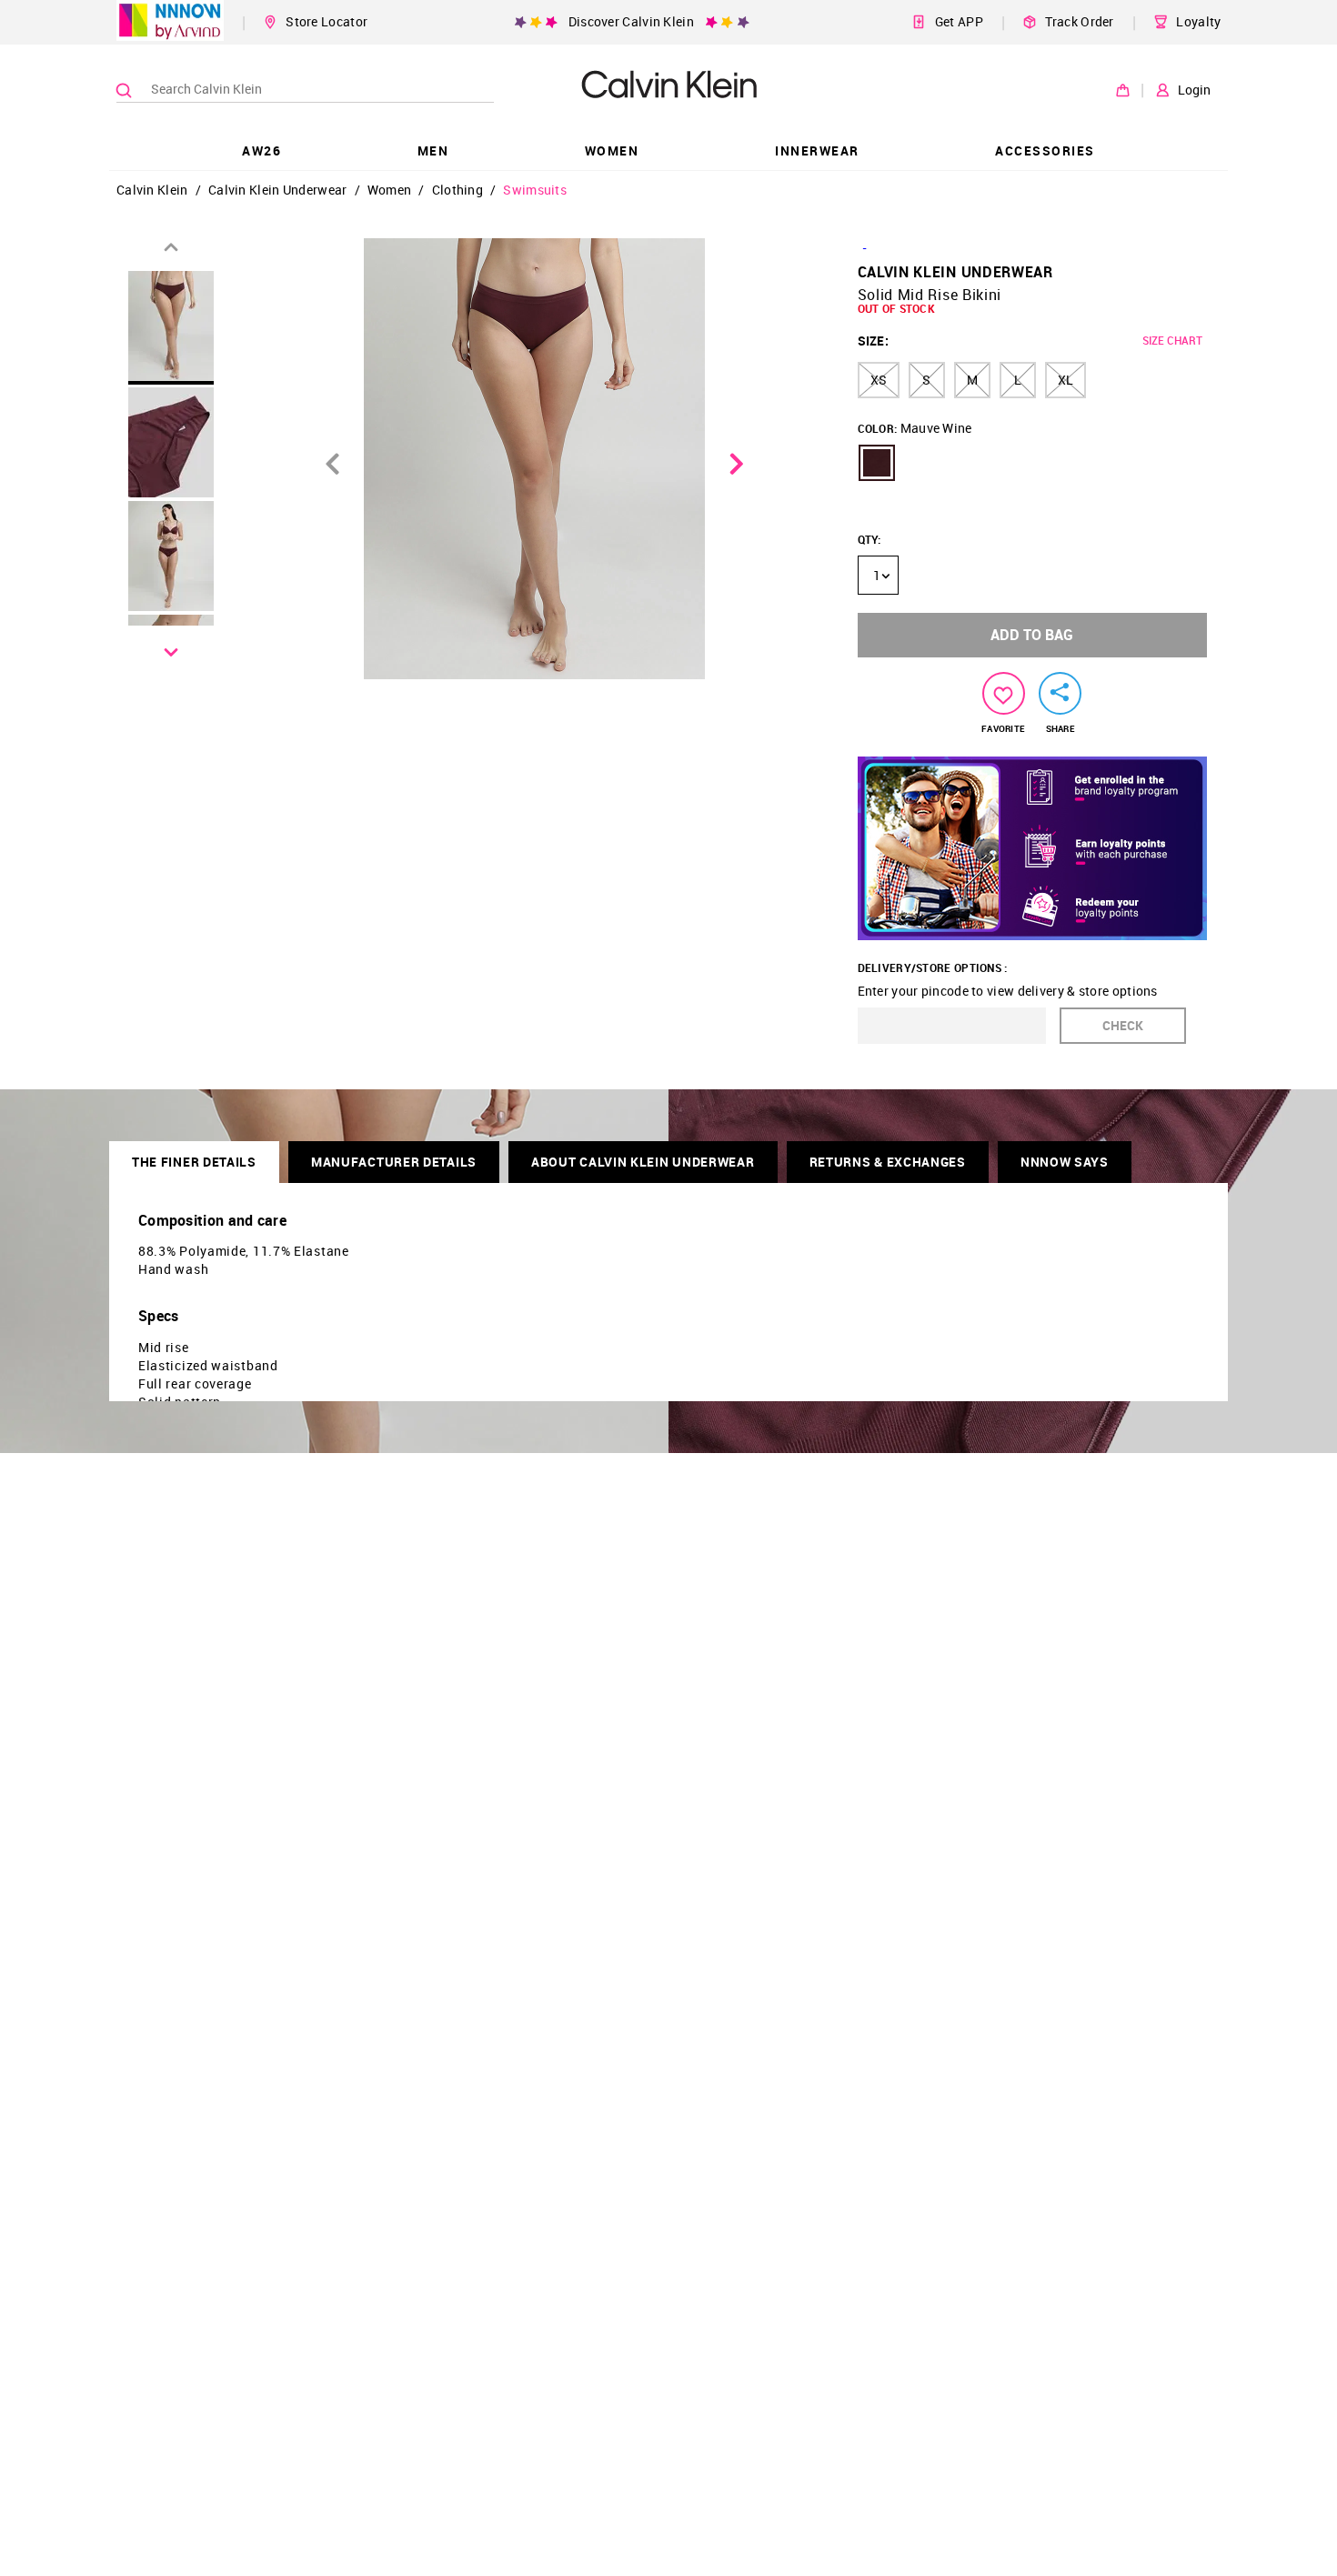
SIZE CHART (1172, 340)
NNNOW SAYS (1065, 1162)
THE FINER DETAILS (194, 1162)
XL (1066, 380)
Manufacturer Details (394, 1162)
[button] (877, 463)
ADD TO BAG (1032, 635)
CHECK (1123, 1025)
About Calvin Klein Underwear (643, 1162)
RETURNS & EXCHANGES (888, 1162)
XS (879, 380)
